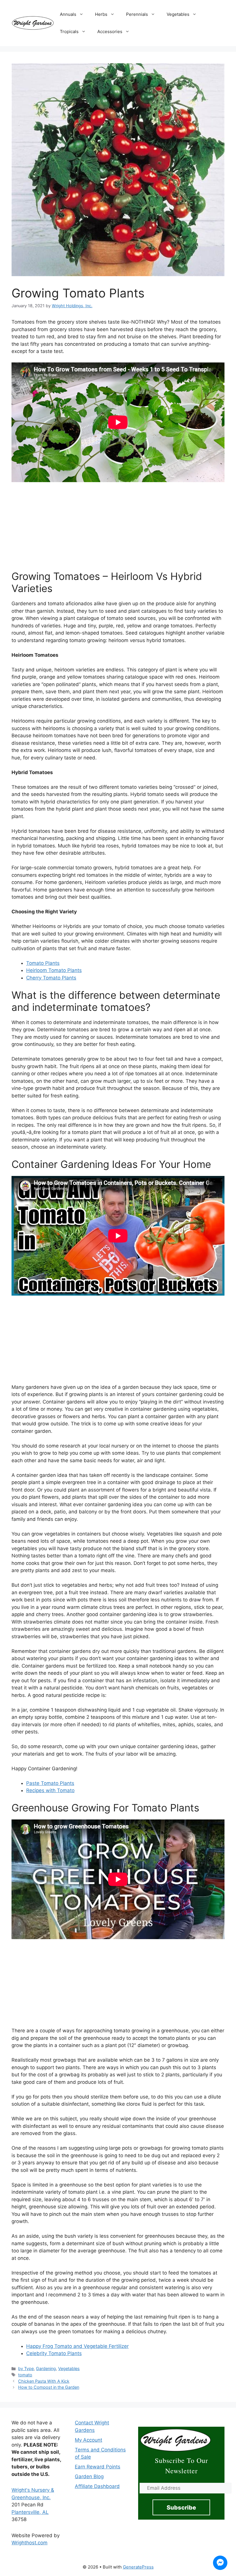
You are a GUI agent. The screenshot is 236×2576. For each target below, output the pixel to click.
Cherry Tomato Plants (51, 978)
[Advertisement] (118, 523)
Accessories (110, 31)
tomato (25, 2375)
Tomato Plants (43, 963)
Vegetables (178, 14)
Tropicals (69, 31)
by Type (26, 2368)
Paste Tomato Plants (50, 1783)
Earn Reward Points (98, 2467)
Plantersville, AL (30, 2512)
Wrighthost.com (29, 2543)
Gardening (46, 2368)
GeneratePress (138, 2567)
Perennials (137, 14)
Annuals (68, 14)
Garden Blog (89, 2476)
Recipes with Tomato (50, 1790)
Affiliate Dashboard (97, 2486)
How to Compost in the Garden (49, 2387)
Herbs (101, 14)
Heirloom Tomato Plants (54, 970)
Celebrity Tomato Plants (54, 2353)
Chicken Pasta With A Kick (44, 2381)
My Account (88, 2440)
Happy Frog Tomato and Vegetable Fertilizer (77, 2346)
